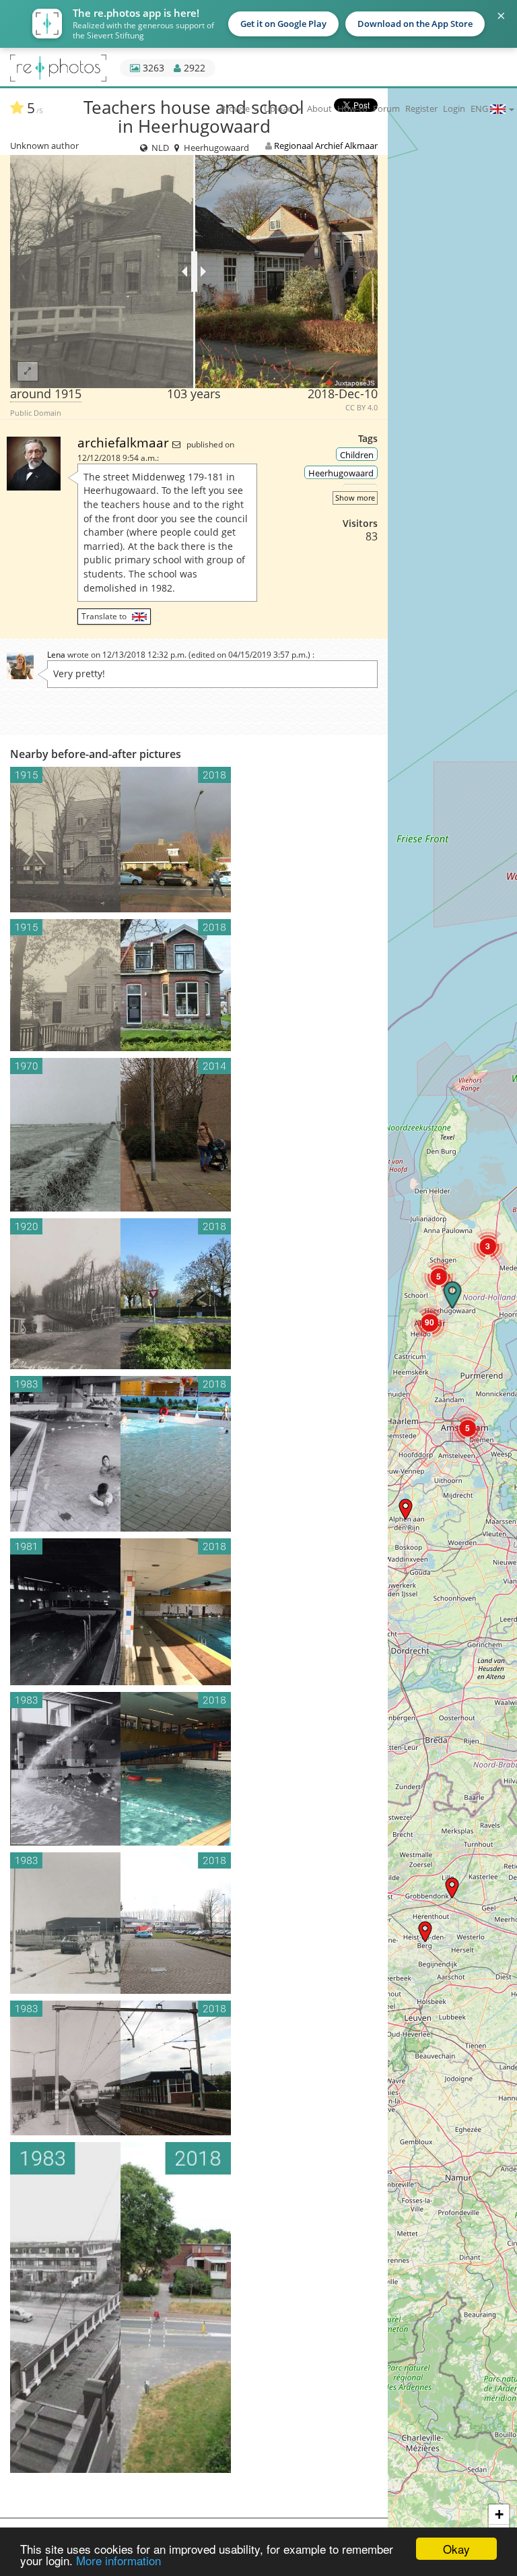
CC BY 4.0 (361, 408)
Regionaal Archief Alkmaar (326, 146)
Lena (56, 655)
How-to (352, 108)
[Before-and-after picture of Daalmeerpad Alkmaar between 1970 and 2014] (194, 1135)
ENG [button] (480, 108)
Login (454, 108)
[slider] (194, 272)
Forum (386, 108)
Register (421, 108)
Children (357, 455)
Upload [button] (279, 108)
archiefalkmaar (125, 442)
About (319, 108)
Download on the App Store (415, 24)
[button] (488, 1246)
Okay (456, 2549)
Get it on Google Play (283, 24)
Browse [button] (236, 108)
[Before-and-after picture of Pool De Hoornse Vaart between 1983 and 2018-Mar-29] (194, 1923)
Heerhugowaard (341, 473)
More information (118, 2560)
